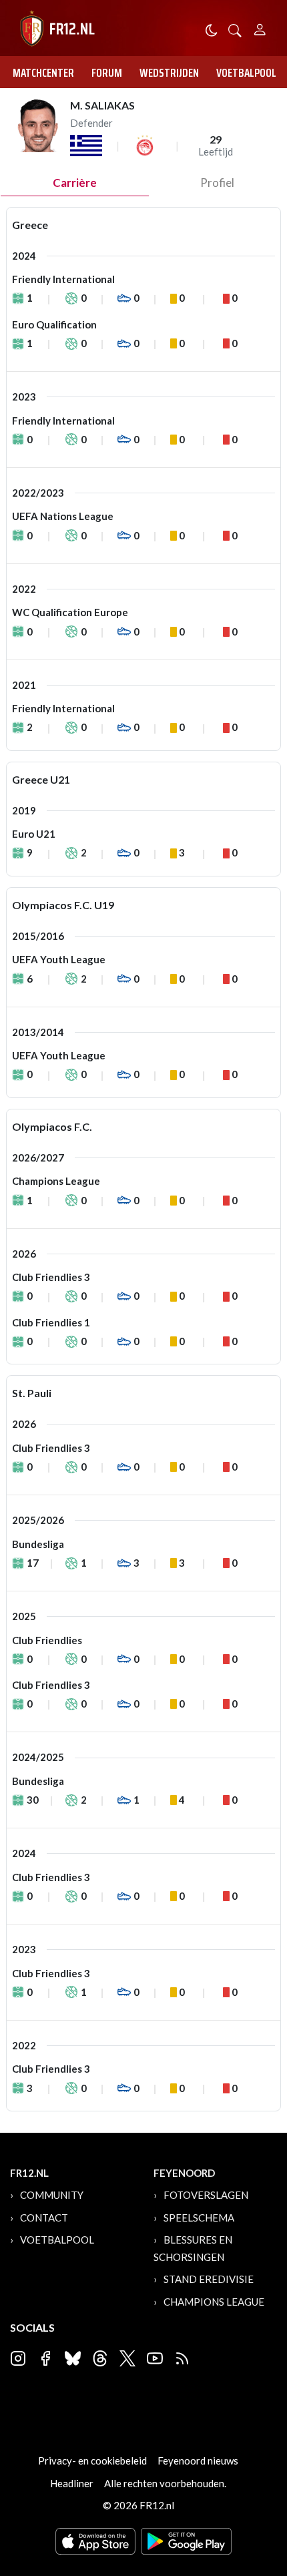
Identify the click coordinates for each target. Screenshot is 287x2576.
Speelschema (199, 2218)
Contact (44, 2218)
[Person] (260, 28)
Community (52, 2195)
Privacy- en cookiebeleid (92, 2461)
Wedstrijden (169, 73)
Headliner (72, 2483)
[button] (235, 29)
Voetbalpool (246, 73)
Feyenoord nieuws (198, 2461)
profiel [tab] (217, 183)
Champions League (214, 2302)
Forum (107, 73)
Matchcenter (43, 73)
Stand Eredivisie (209, 2279)
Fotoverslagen (206, 2195)
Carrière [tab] (75, 183)
